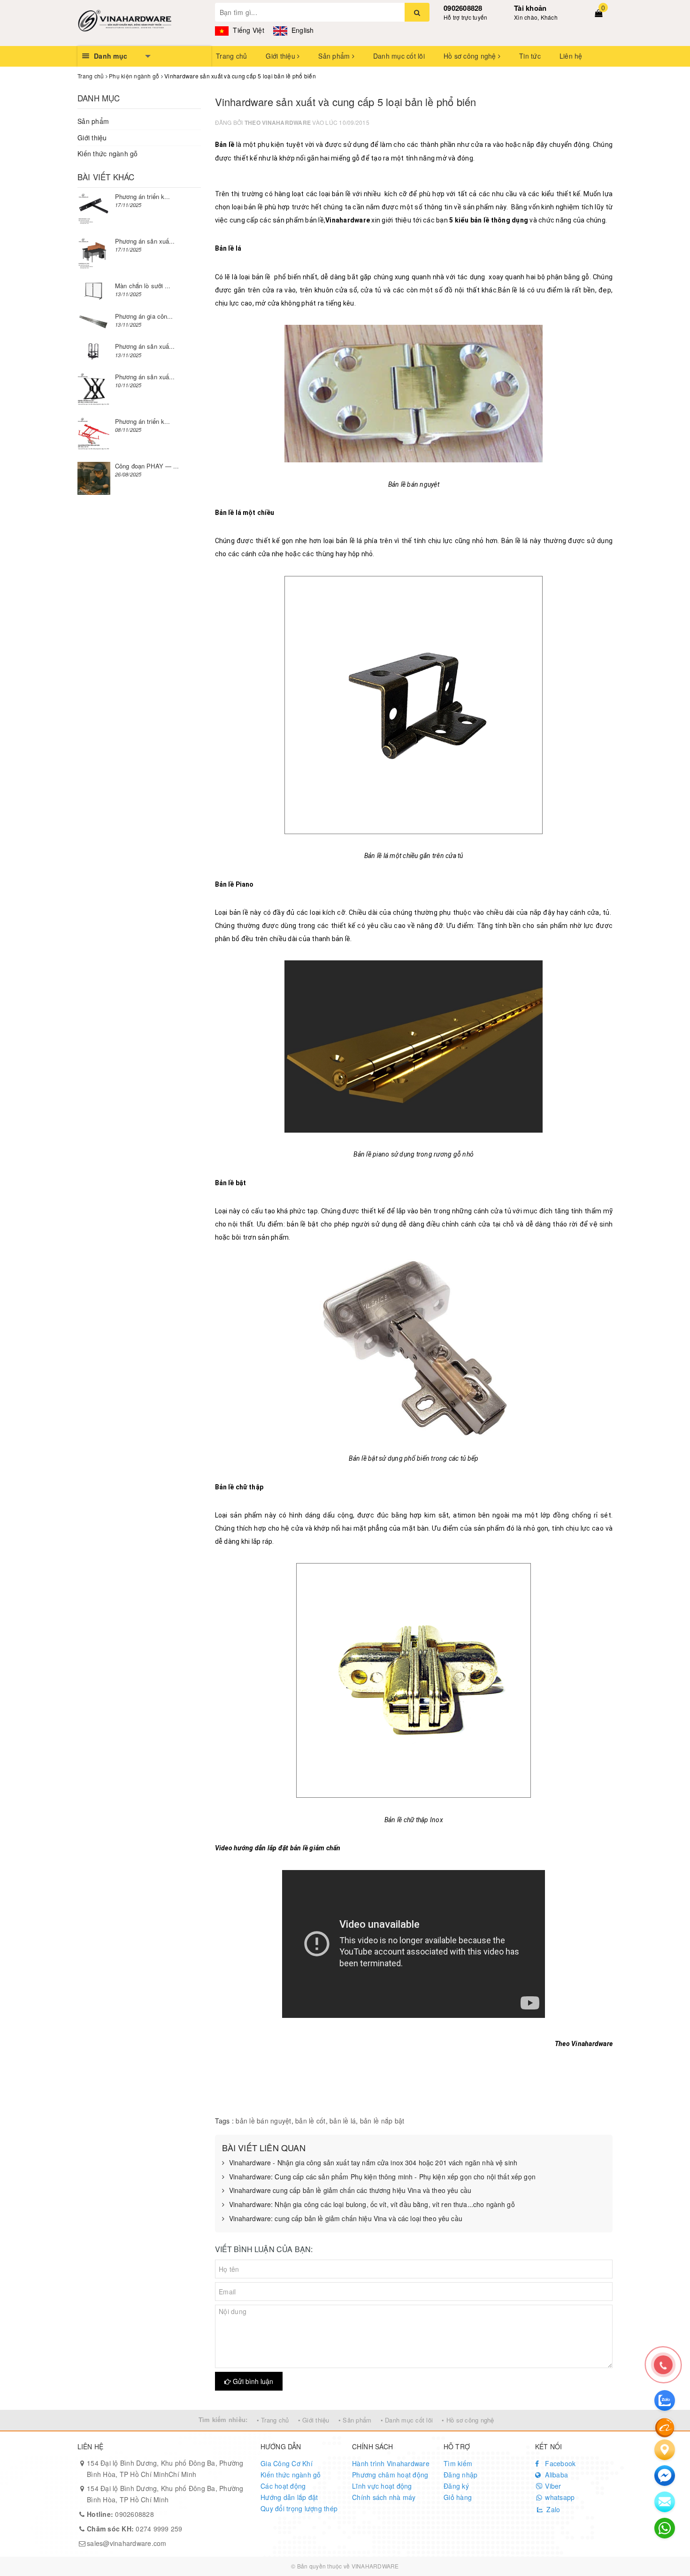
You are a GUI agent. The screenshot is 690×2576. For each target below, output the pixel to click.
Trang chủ (231, 56)
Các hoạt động (283, 2486)
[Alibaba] (665, 2427)
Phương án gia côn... (144, 316)
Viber (552, 2486)
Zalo (552, 2509)
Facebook (559, 2463)
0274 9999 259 (135, 2529)
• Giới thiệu (314, 2420)
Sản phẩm (335, 56)
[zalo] (665, 2400)
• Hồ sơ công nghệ (468, 2420)
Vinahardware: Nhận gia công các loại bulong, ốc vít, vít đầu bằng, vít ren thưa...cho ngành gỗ (372, 2204)
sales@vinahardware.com (127, 2543)
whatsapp (559, 2497)
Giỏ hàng (458, 2497)
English (302, 30)
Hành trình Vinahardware (391, 2463)
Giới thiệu (281, 56)
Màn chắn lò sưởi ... (143, 286)
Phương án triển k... (143, 196)
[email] (665, 2476)
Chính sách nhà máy (384, 2497)
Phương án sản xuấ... (145, 241)
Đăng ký (456, 2486)
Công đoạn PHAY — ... (147, 466)
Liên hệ (571, 56)
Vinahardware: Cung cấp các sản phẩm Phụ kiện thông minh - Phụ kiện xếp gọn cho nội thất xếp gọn (382, 2177)
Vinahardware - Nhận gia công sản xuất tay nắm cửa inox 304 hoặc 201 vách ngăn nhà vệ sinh (373, 2163)
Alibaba (556, 2475)
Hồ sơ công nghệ (471, 56)
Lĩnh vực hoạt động (382, 2486)
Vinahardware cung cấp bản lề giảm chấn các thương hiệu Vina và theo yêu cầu (350, 2190)
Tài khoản (530, 8)
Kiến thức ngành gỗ (108, 153)
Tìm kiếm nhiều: (223, 2419)
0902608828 (463, 8)
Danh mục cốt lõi (399, 56)
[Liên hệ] (665, 2450)
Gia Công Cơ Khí (287, 2463)
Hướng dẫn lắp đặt (289, 2497)
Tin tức (530, 56)
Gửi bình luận (252, 2381)
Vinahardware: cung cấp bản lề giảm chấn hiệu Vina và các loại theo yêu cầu (346, 2219)
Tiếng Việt (248, 30)
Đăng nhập (460, 2475)
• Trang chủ (273, 2420)
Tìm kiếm (458, 2463)
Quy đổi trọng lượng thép (299, 2508)
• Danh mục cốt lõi (407, 2420)
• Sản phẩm (355, 2420)
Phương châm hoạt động (390, 2475)
